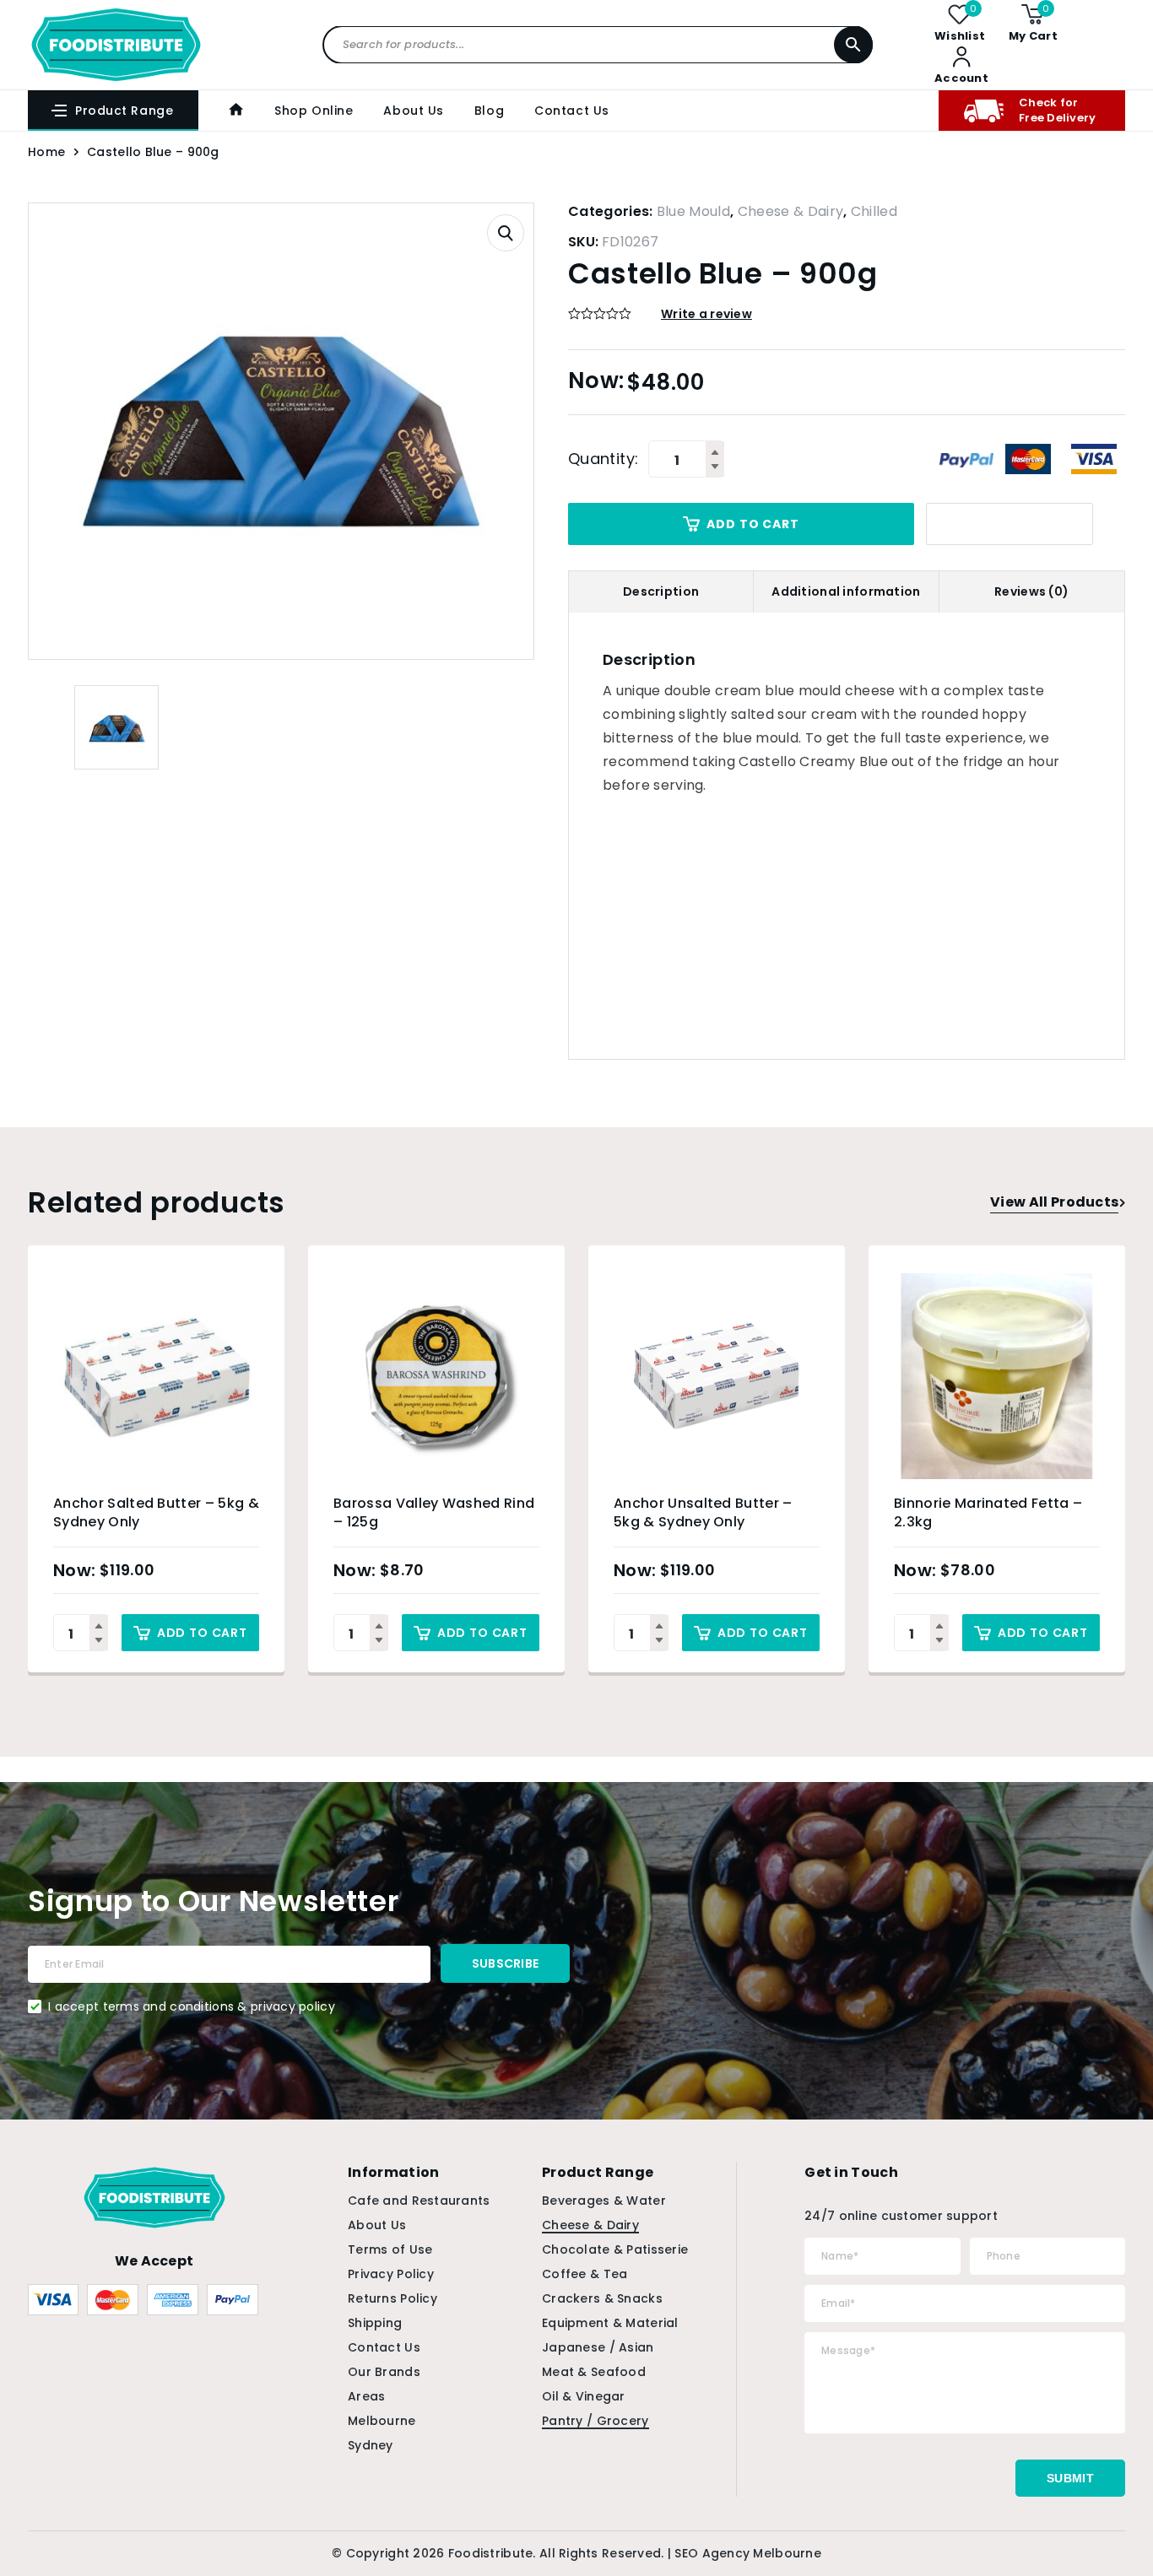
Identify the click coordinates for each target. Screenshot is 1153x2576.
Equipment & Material (610, 2323)
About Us (413, 111)
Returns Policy (392, 2298)
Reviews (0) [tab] (1031, 591)
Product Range (124, 111)
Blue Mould (693, 211)
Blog (489, 111)
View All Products (1054, 1202)
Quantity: (603, 459)
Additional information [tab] (846, 591)
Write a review (706, 314)
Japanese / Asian (598, 2347)
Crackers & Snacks (602, 2298)
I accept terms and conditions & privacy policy (192, 2006)
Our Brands (384, 2372)
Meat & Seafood (594, 2372)
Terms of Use (390, 2249)
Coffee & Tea (585, 2274)
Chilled (874, 211)
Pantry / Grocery (595, 2421)
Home (46, 152)
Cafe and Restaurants (419, 2201)
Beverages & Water (604, 2201)
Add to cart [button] (202, 1633)
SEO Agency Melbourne (748, 2553)
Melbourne (382, 2421)
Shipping (375, 2323)
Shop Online (314, 111)
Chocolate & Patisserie (615, 2249)
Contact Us (572, 111)
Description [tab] (661, 591)
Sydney (371, 2445)
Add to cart (752, 524)
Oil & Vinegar (584, 2396)
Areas (366, 2396)
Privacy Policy (391, 2274)
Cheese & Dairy (790, 211)
